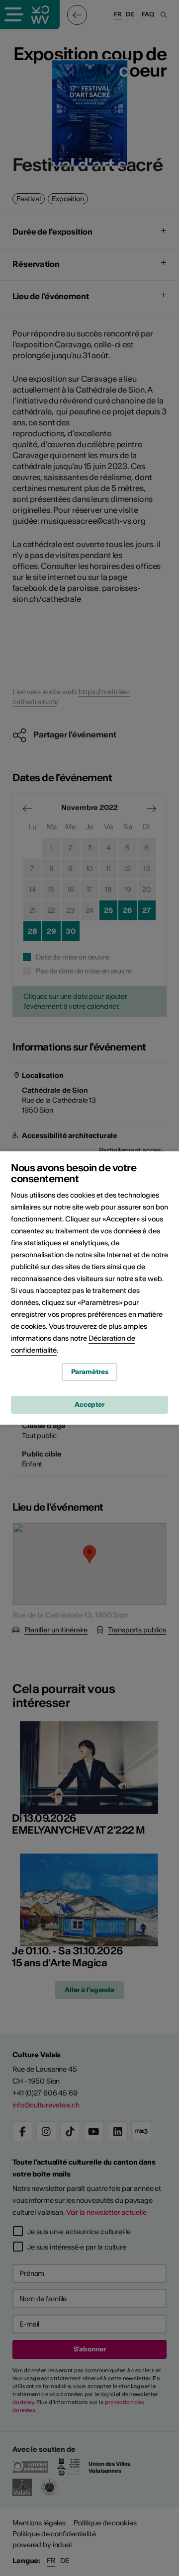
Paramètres (90, 1372)
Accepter (89, 1405)
